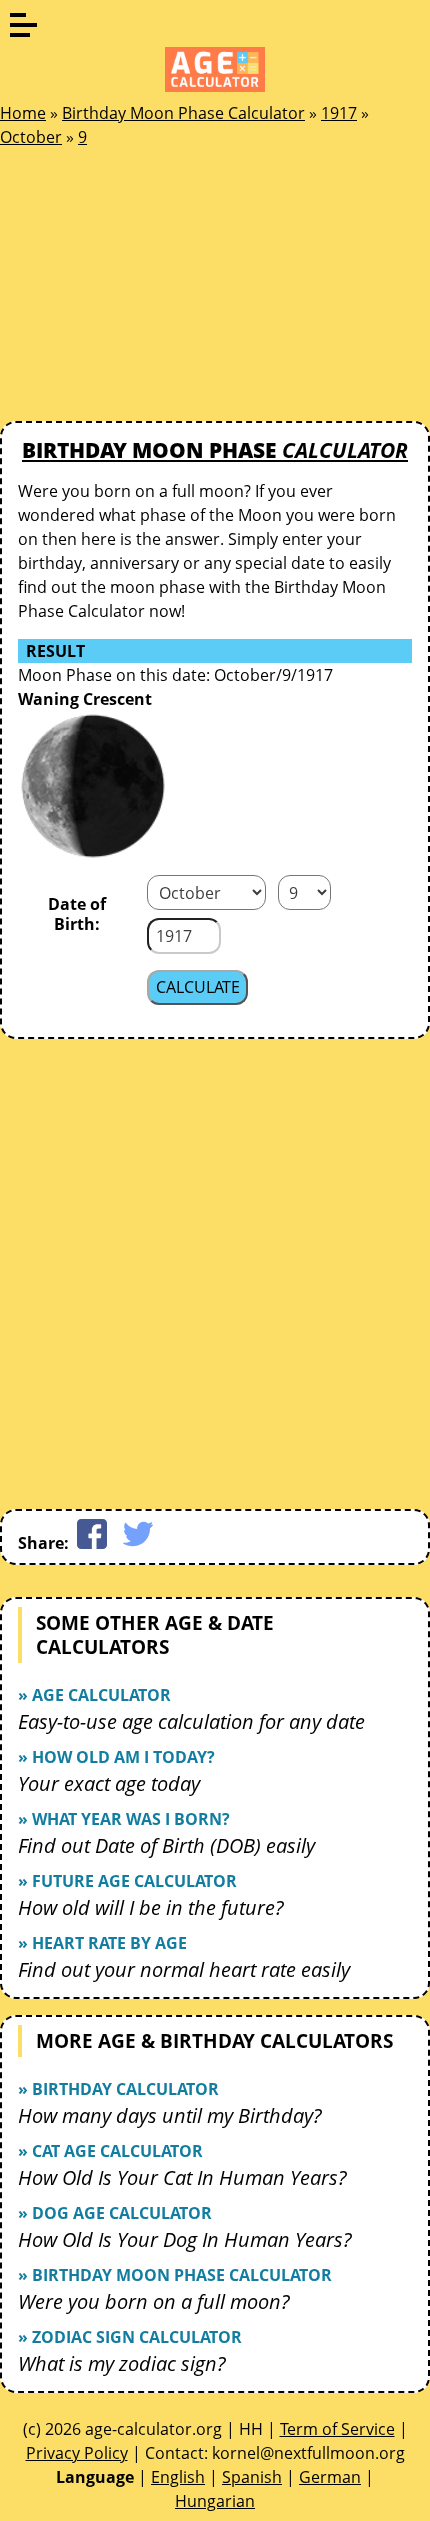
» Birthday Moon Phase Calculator (175, 2275)
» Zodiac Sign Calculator (130, 2337)
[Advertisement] (150, 290)
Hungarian (215, 2501)
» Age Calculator (94, 1695)
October (31, 137)
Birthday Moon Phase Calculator (183, 113)
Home (23, 113)
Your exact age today (109, 1783)
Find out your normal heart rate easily (184, 1969)
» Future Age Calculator (127, 1881)
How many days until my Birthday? (170, 2115)
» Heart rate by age (102, 1943)
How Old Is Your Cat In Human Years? (182, 2177)
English (178, 2477)
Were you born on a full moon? (154, 2301)
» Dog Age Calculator (115, 2213)
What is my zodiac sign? (122, 2363)
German (330, 2477)
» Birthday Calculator (118, 2089)
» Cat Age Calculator (110, 2151)
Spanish (252, 2477)
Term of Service (337, 2429)
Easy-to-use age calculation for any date (191, 1721)
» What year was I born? (124, 1819)
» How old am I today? (116, 1757)
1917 (339, 113)
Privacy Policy (77, 2453)
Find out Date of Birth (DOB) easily (166, 1845)
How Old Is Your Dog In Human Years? (185, 2239)
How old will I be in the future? (151, 1907)
